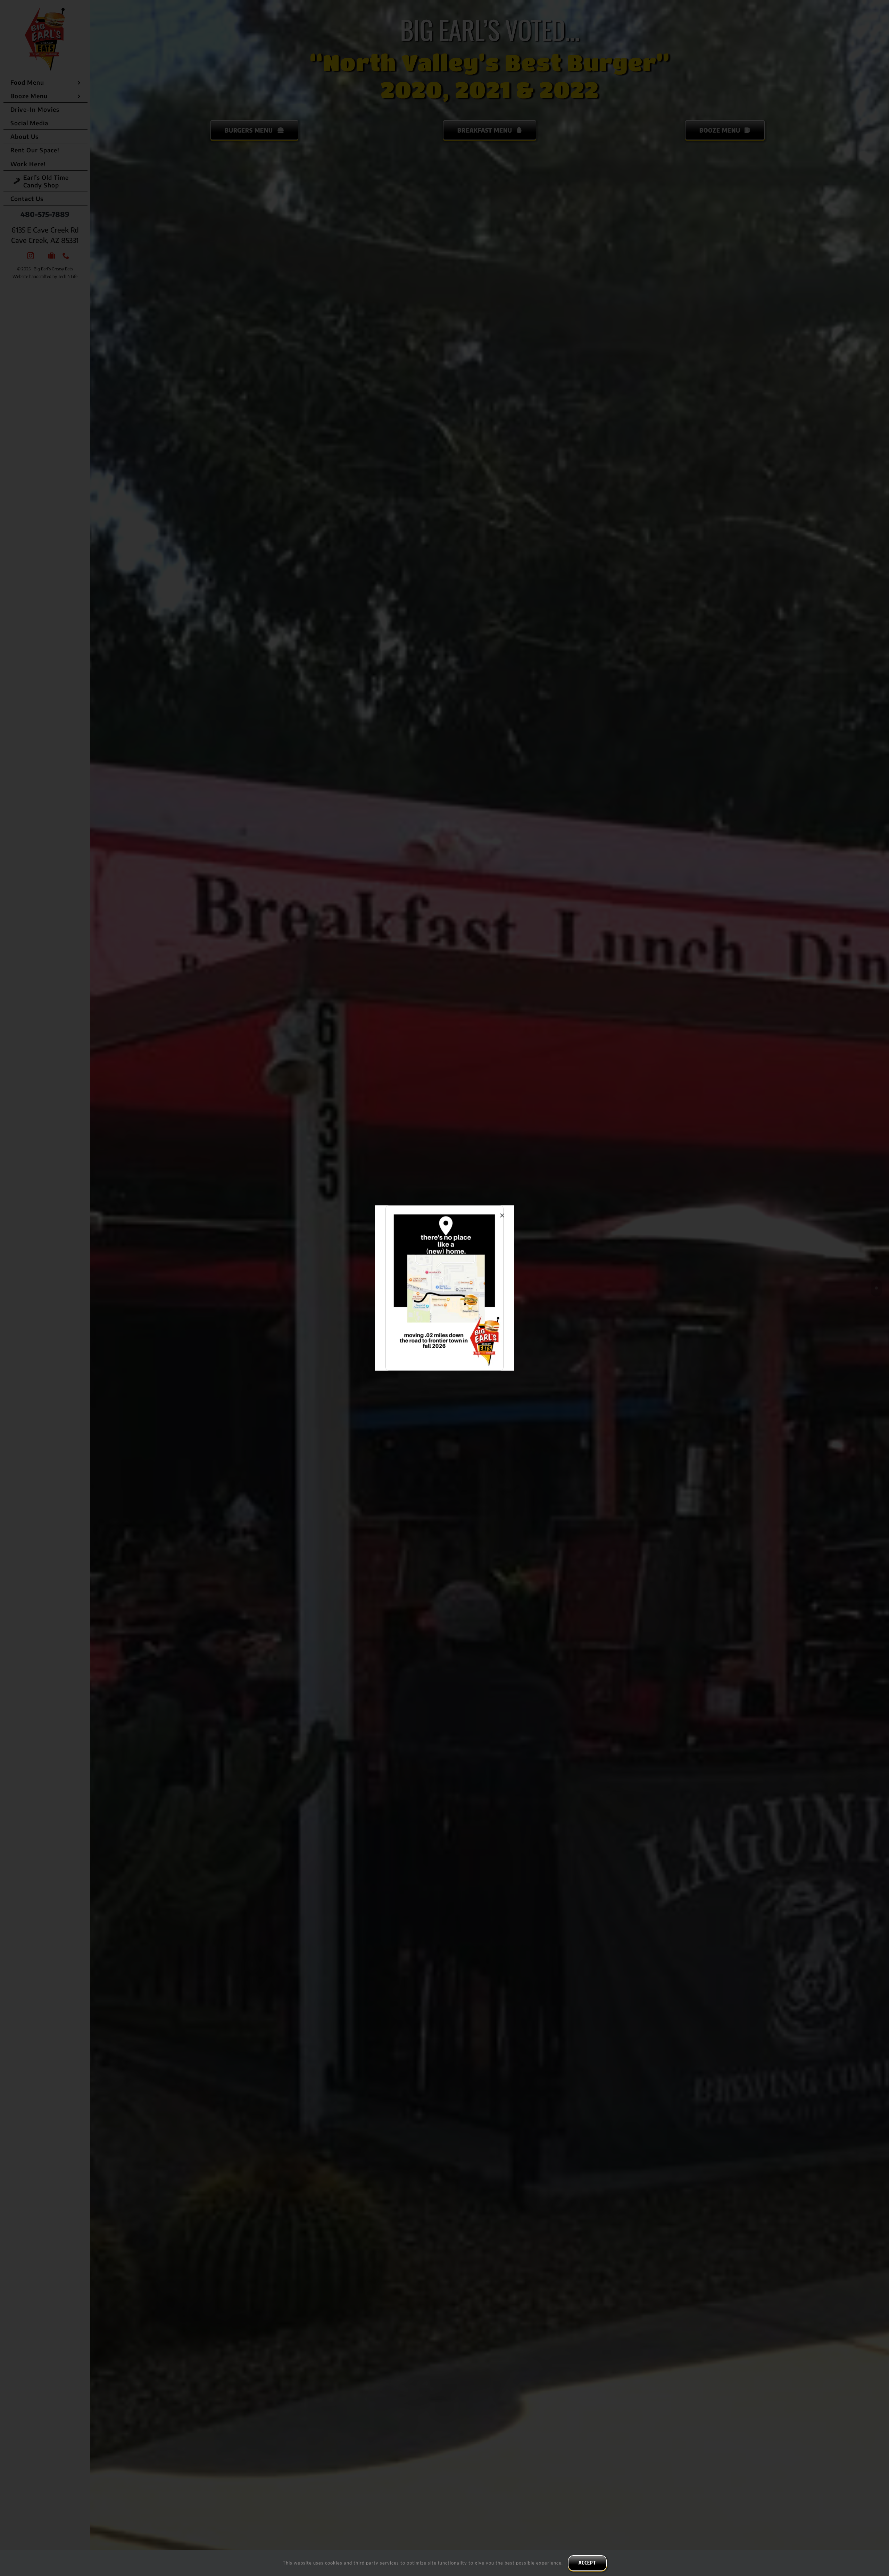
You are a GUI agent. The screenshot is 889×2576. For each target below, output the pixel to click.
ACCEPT (587, 2563)
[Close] (502, 1215)
